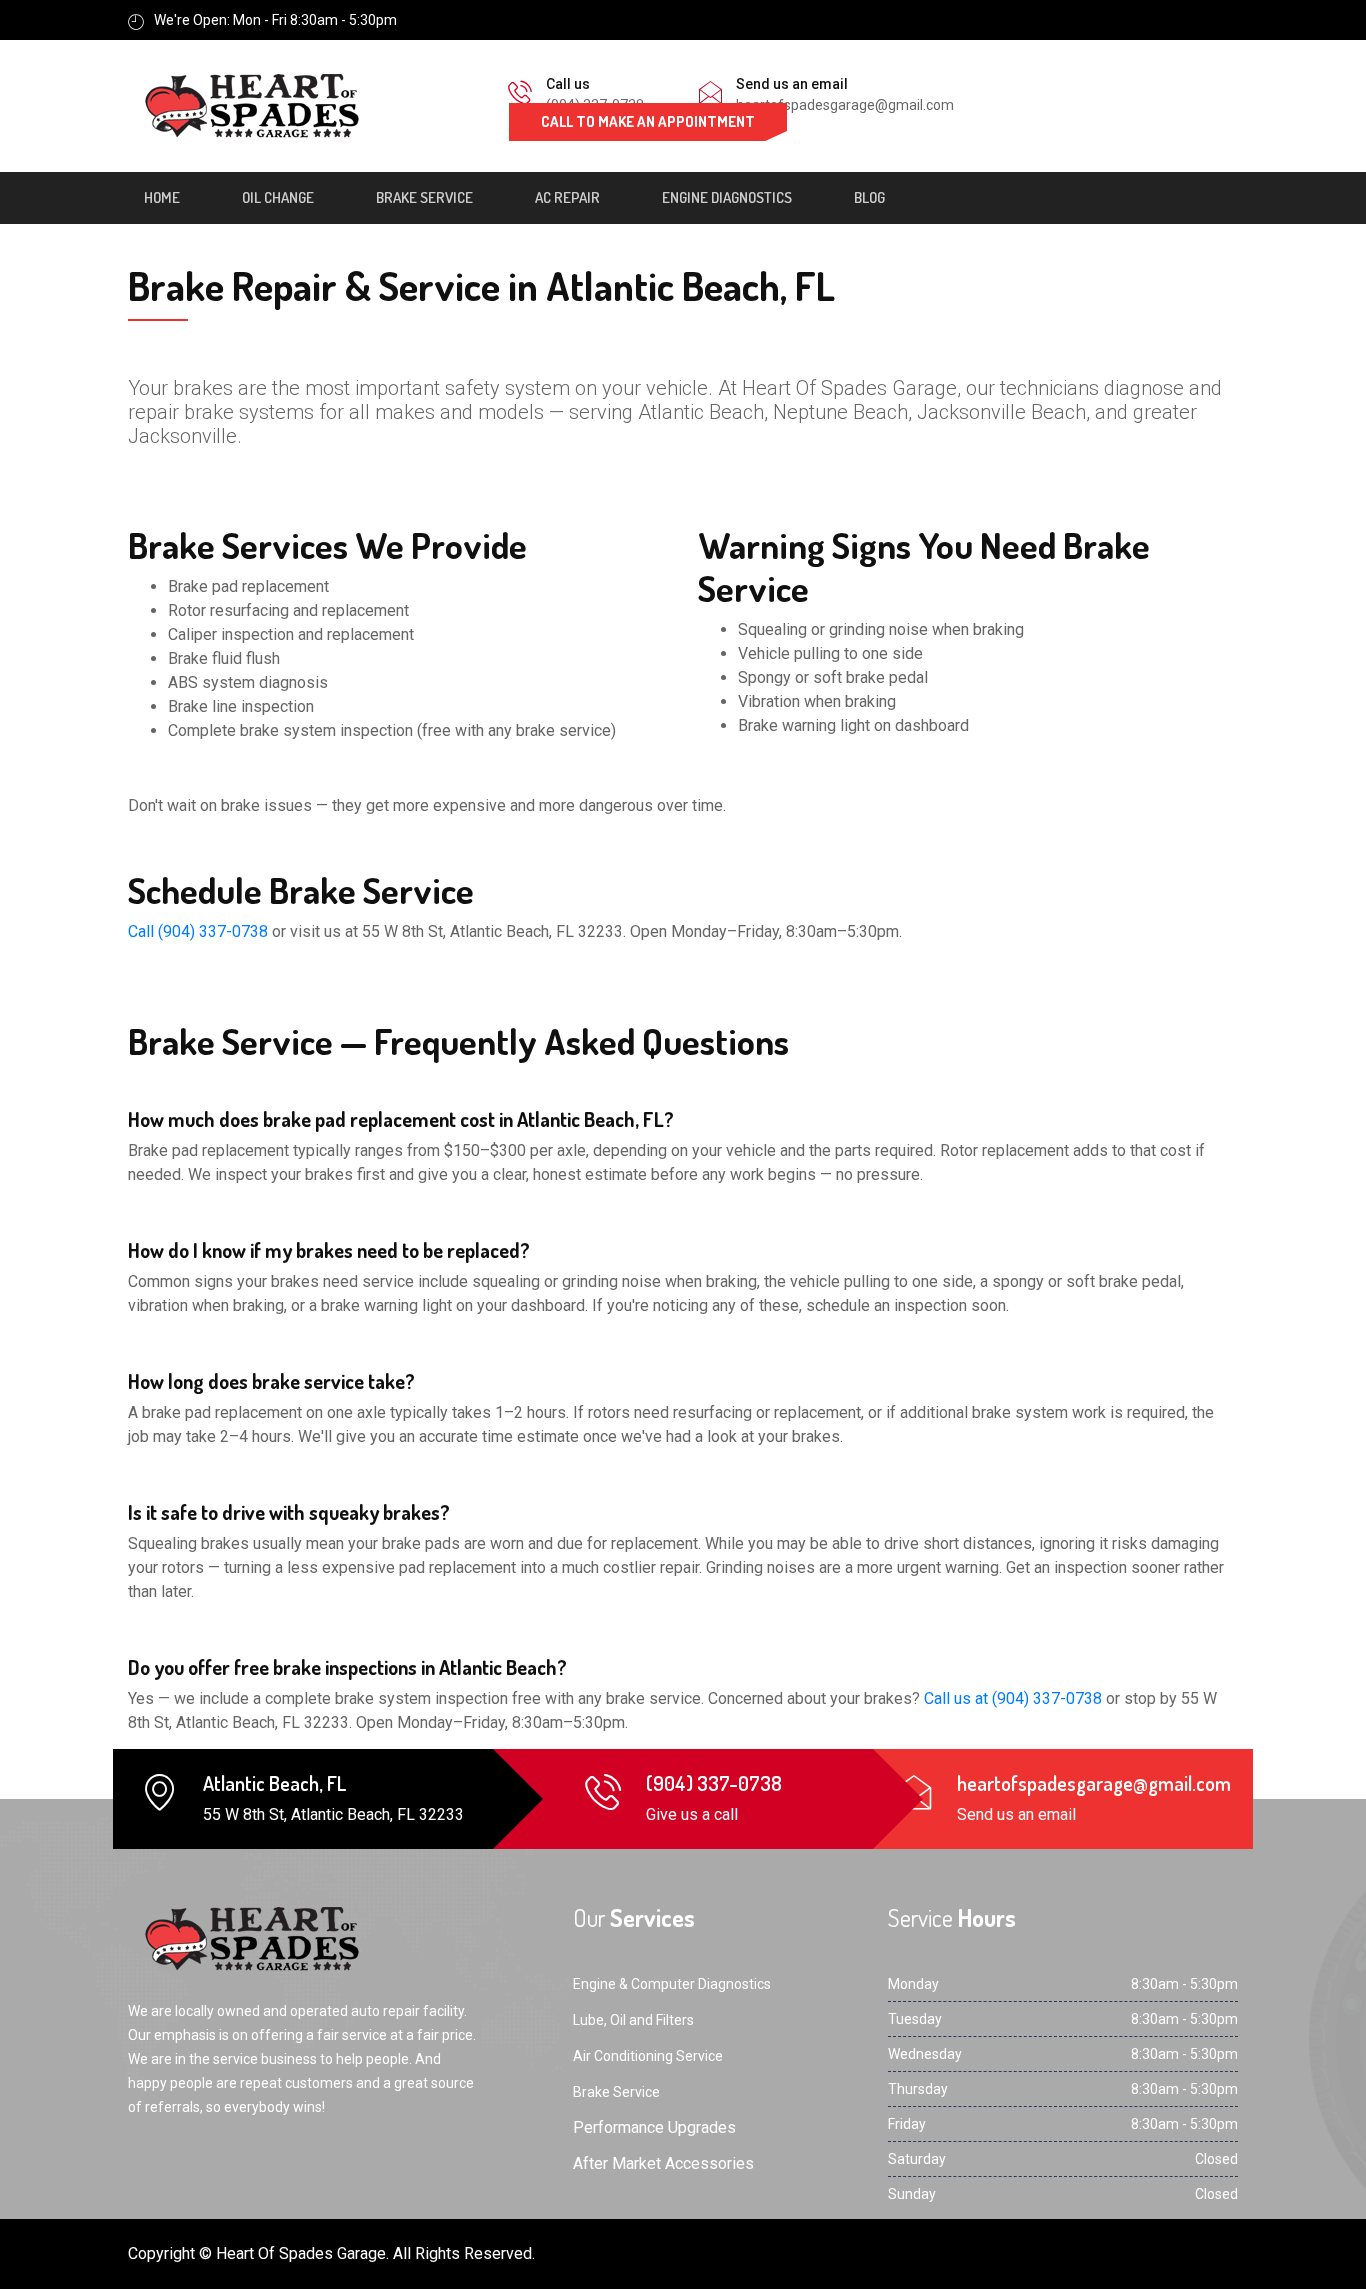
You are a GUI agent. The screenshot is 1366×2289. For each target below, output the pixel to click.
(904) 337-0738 (714, 1783)
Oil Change (278, 197)
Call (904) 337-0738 (198, 931)
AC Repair (567, 197)
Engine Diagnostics (727, 197)
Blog (869, 197)
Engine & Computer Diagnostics (672, 1984)
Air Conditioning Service (648, 2056)
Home (162, 197)
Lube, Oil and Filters (633, 2020)
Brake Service (424, 197)
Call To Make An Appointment (648, 121)
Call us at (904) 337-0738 (1013, 1698)
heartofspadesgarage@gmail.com (845, 105)
